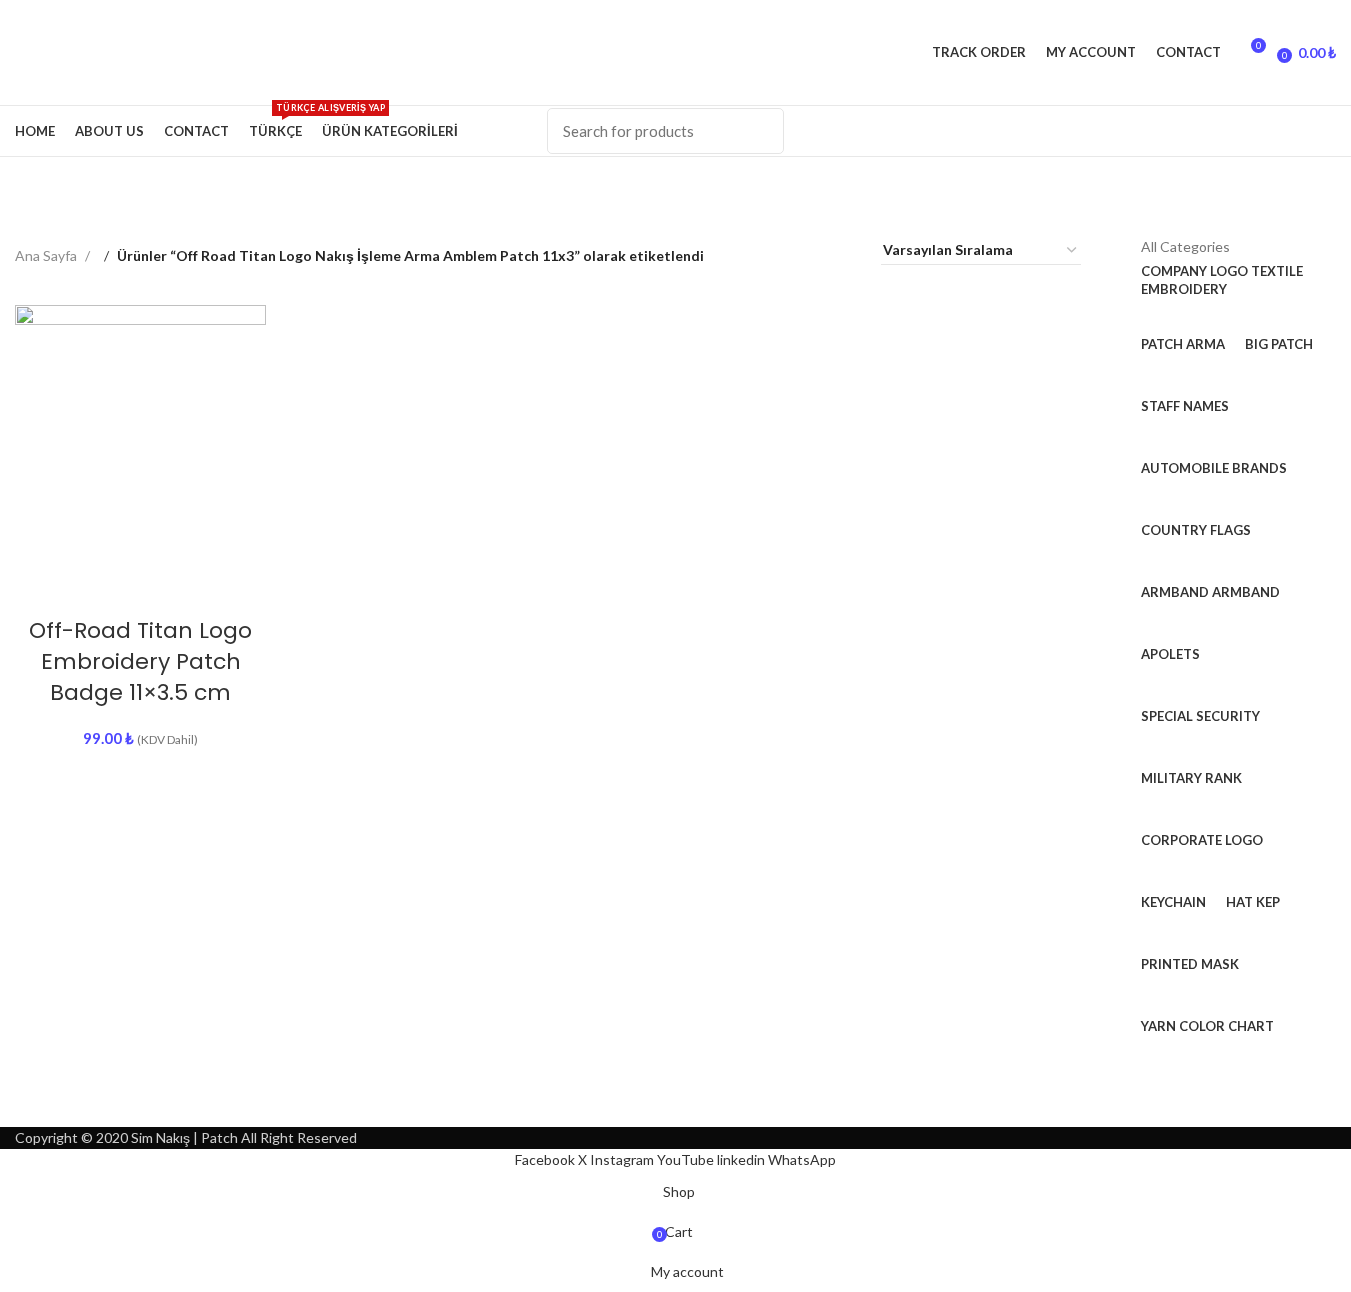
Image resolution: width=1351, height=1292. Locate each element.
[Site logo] (16, 51)
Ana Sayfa (47, 255)
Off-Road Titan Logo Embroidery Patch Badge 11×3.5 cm (140, 661)
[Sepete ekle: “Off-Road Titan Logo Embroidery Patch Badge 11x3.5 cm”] (91, 581)
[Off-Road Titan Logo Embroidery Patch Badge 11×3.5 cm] (140, 430)
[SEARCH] (757, 131)
